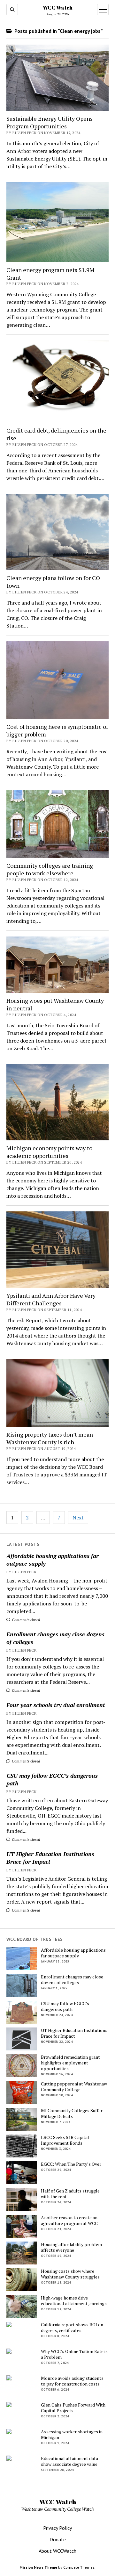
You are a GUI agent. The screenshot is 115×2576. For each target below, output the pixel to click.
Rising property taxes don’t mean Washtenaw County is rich (50, 1438)
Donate (58, 2539)
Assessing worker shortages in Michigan (72, 2435)
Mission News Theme (38, 2567)
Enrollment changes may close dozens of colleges (55, 1638)
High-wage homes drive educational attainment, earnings (74, 2301)
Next (78, 1518)
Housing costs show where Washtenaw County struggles (70, 2274)
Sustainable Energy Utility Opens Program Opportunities (50, 122)
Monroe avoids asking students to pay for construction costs (72, 2381)
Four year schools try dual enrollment (56, 1705)
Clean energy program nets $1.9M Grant (50, 274)
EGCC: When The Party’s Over (71, 2164)
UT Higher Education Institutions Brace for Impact (50, 1858)
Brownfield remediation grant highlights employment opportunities (70, 2063)
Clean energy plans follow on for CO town (53, 582)
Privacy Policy (57, 2528)
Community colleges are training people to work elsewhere (50, 869)
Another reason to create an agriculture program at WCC (69, 2221)
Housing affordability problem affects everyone (71, 2247)
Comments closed (25, 1620)
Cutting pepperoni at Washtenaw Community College (74, 2087)
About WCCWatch (57, 2551)
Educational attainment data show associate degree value (69, 2461)
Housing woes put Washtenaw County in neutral (55, 1004)
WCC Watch (58, 8)
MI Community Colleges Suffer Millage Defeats (72, 2113)
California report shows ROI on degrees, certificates (72, 2328)
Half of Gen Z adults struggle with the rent (70, 2194)
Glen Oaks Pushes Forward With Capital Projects (73, 2408)
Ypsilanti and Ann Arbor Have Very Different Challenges (51, 1299)
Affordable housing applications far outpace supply (53, 1560)
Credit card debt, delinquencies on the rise (56, 434)
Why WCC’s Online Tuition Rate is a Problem (74, 2354)
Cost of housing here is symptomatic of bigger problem (57, 730)
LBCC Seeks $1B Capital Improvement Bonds (65, 2140)
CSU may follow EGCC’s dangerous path (52, 1779)
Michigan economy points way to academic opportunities (49, 1152)
